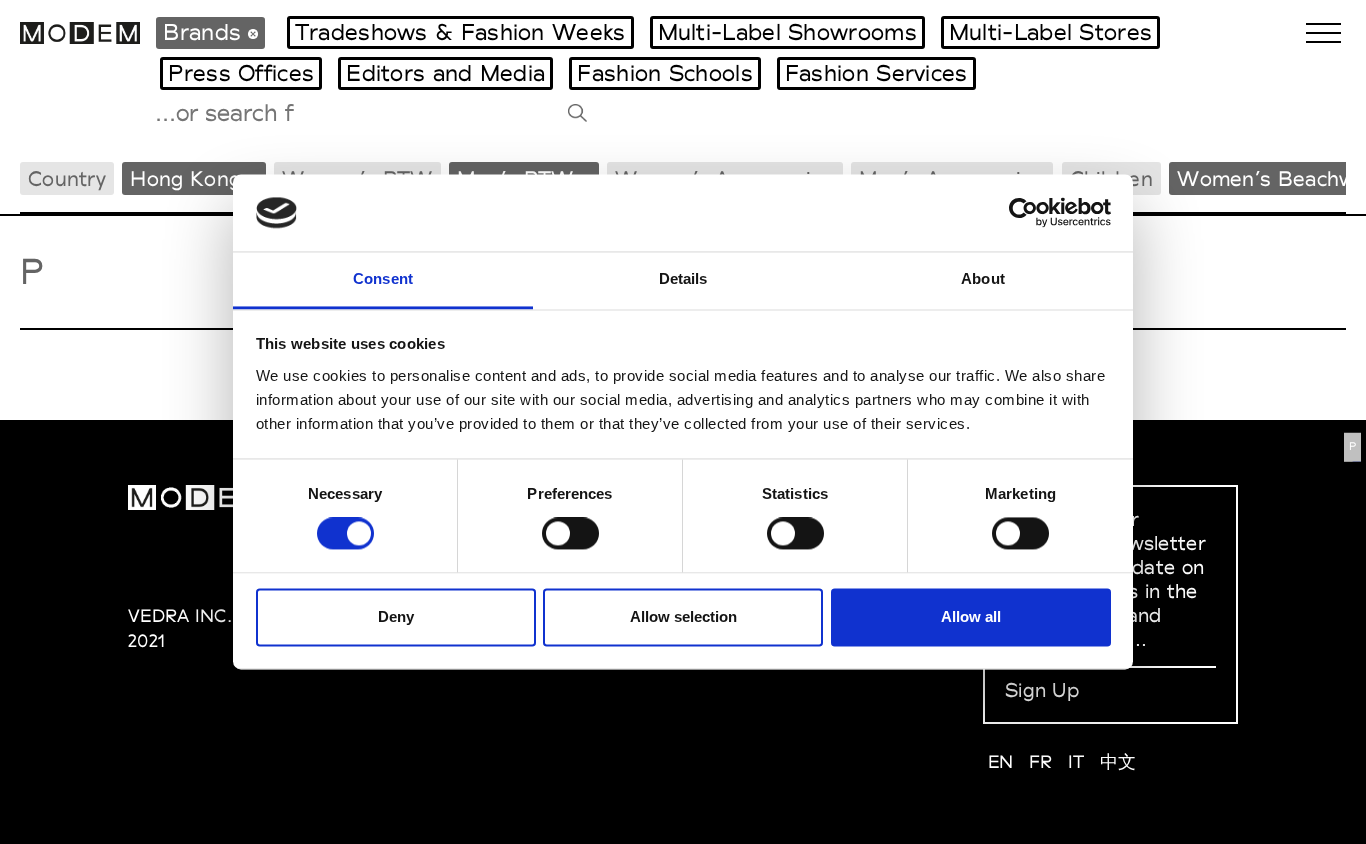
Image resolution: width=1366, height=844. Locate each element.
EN (1001, 761)
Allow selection (683, 616)
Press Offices (241, 73)
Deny (396, 616)
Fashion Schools (665, 73)
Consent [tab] (383, 278)
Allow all (971, 616)
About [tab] (983, 278)
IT (1076, 761)
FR (1041, 761)
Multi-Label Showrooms (787, 32)
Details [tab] (683, 278)
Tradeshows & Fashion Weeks (460, 32)
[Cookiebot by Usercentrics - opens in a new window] (1023, 213)
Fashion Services (876, 73)
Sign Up (1042, 690)
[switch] (570, 534)
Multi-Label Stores (1050, 32)
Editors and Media (445, 73)
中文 (1118, 761)
